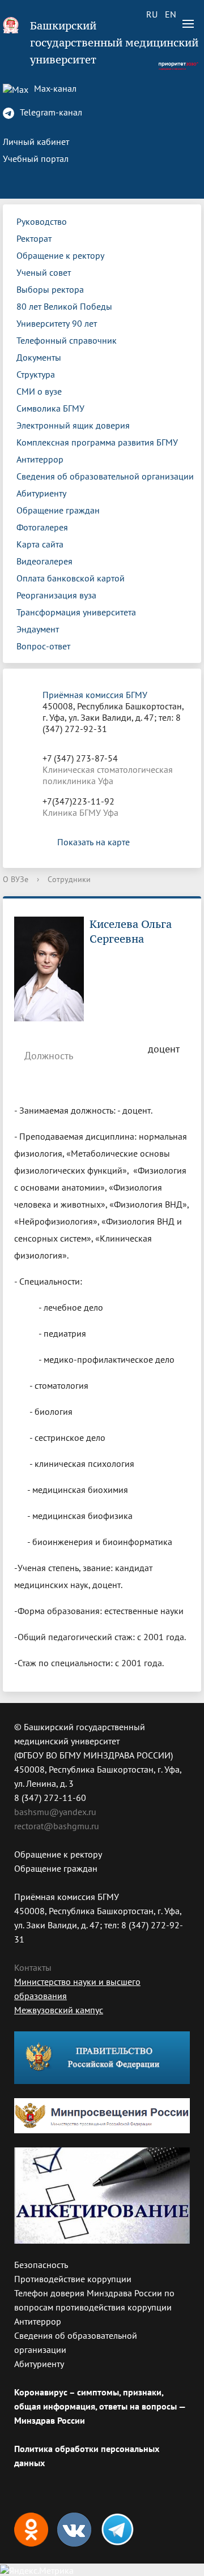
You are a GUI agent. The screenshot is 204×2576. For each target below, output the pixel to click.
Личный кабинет (36, 142)
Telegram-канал (50, 112)
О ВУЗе (16, 879)
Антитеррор (40, 459)
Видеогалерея (44, 561)
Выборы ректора (50, 289)
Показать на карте (93, 842)
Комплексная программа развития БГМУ (97, 442)
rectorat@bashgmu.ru (57, 1826)
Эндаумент (38, 629)
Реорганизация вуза (56, 595)
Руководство (42, 221)
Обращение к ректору (60, 255)
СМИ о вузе (39, 391)
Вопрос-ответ (43, 646)
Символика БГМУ (50, 408)
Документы (39, 357)
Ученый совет (44, 272)
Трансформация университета (76, 612)
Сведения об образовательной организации (105, 476)
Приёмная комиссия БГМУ (95, 695)
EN (171, 14)
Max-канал (54, 88)
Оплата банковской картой (71, 578)
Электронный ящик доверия (73, 425)
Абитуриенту (41, 493)
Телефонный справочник (67, 340)
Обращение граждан (58, 510)
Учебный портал (36, 159)
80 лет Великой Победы (64, 306)
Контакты (33, 1967)
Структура (36, 374)
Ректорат (34, 238)
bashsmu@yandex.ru (55, 1812)
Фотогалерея (42, 527)
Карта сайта (40, 544)
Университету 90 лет (57, 323)
